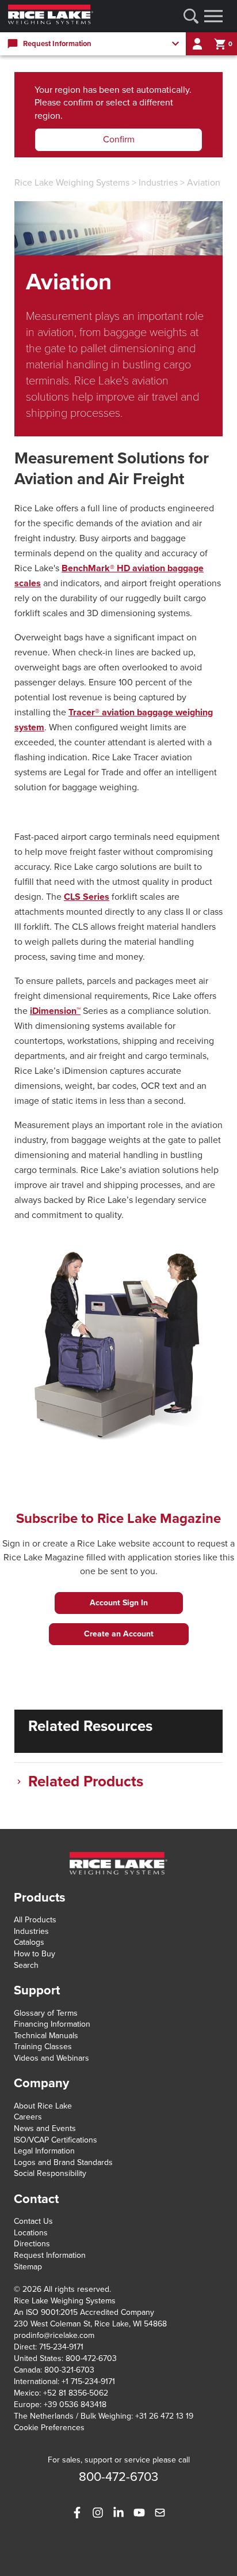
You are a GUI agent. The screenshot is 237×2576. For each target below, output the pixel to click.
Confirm (119, 139)
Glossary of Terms (46, 2013)
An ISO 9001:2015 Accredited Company (84, 2312)
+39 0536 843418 (75, 2405)
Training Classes (43, 2047)
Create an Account (119, 1634)
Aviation (204, 183)
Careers (28, 2117)
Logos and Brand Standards (63, 2162)
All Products (35, 1920)
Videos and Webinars (51, 2058)
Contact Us (33, 2221)
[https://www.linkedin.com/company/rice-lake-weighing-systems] (118, 2513)
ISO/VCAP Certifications (56, 2140)
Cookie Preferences (49, 2428)
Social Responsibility (50, 2173)
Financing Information (52, 2024)
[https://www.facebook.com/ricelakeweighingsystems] (77, 2513)
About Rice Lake (43, 2106)
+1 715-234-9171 (88, 2381)
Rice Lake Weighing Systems (72, 183)
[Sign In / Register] (197, 44)
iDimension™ (55, 1011)
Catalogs (29, 1942)
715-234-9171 (61, 2347)
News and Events (45, 2128)
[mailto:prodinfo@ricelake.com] (160, 2513)
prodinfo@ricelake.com (54, 2335)
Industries (158, 183)
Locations (31, 2233)
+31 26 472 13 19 (164, 2416)
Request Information (50, 2255)
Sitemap (28, 2267)
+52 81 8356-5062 (76, 2393)
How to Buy (35, 1954)
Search (26, 1965)
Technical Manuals (46, 2036)
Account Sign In (119, 1603)
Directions (32, 2244)
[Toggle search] (191, 16)
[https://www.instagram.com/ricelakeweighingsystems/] (98, 2513)
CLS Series (87, 897)
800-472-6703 (91, 2358)
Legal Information (44, 2151)
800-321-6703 (69, 2370)
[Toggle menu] (213, 16)
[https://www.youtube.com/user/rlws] (139, 2513)
